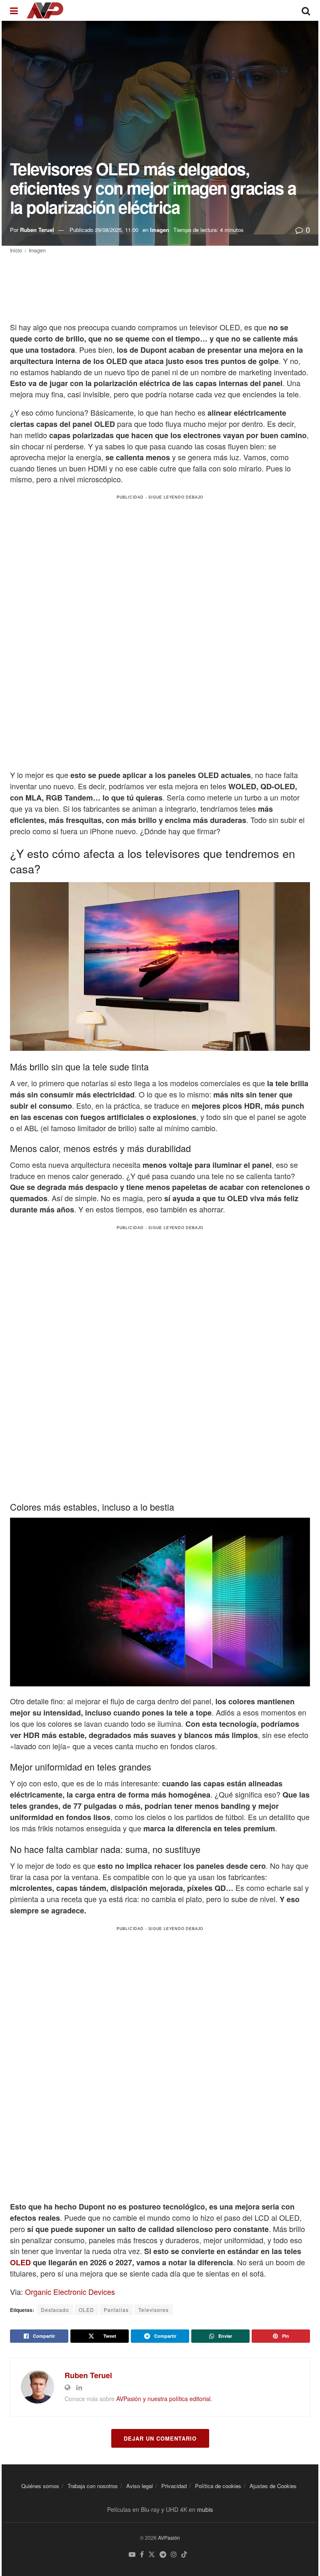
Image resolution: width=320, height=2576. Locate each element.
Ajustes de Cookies (273, 2486)
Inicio (16, 250)
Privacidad (174, 2486)
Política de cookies (218, 2486)
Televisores (154, 2310)
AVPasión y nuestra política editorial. (164, 2399)
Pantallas (116, 2310)
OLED (20, 2262)
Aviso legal (140, 2486)
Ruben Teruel (37, 230)
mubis (205, 2509)
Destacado (55, 2310)
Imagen (160, 230)
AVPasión (169, 2537)
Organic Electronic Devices (70, 2292)
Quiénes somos (40, 2486)
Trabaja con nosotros (93, 2486)
